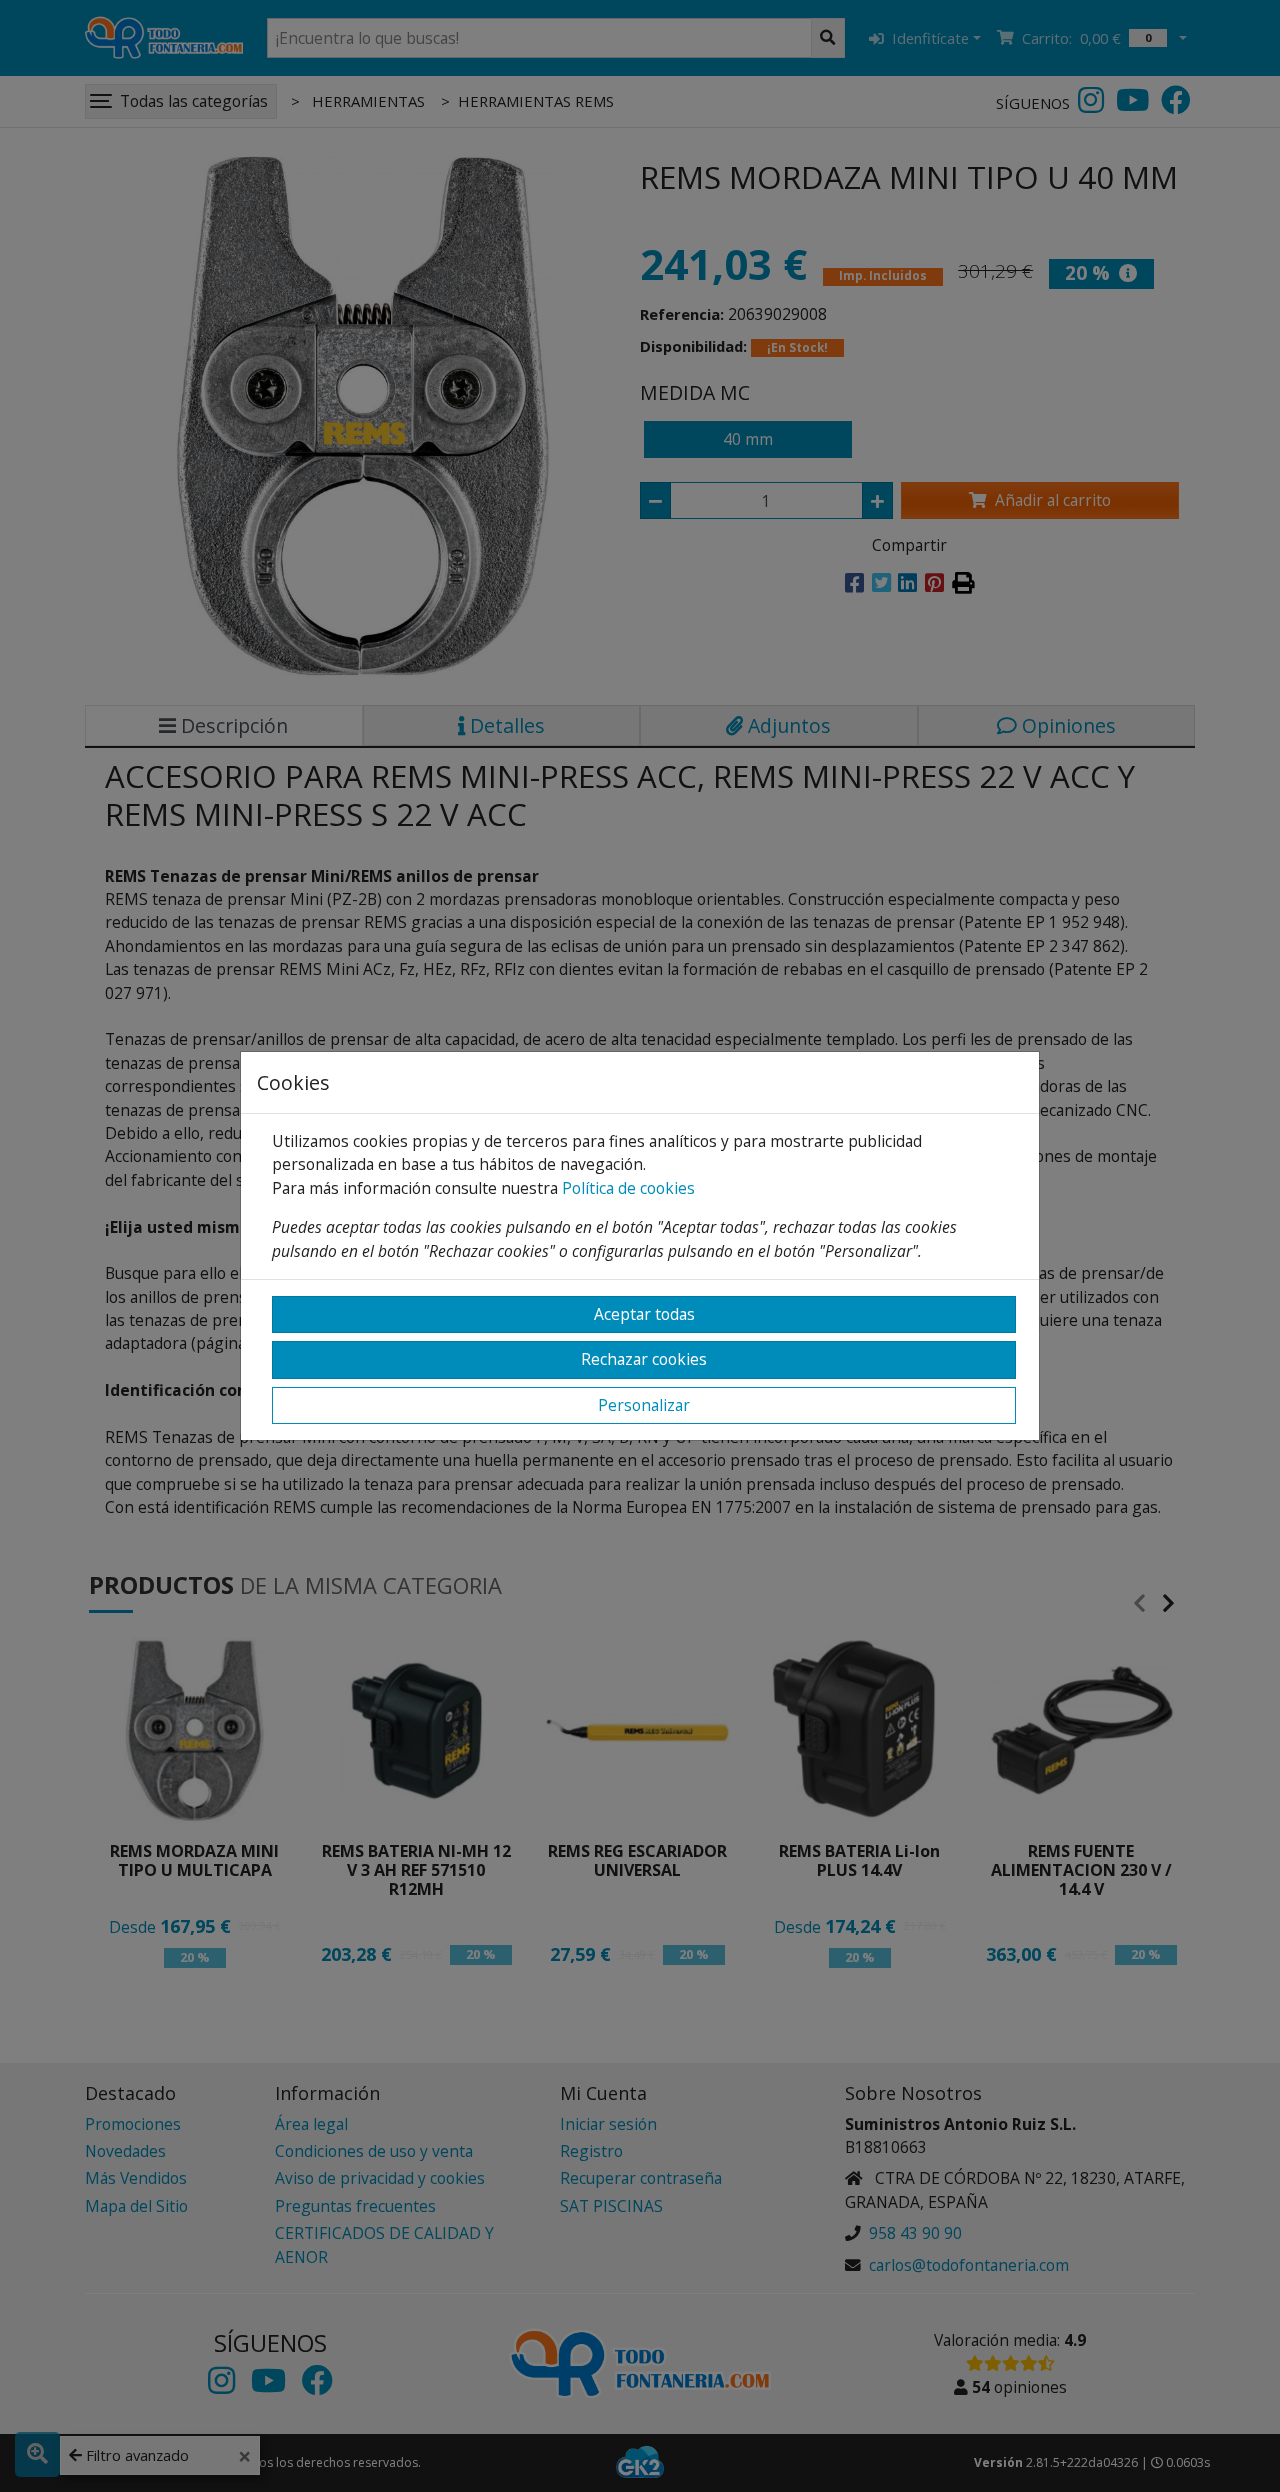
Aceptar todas (644, 1314)
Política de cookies (628, 1188)
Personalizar (644, 1405)
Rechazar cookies (644, 1359)
